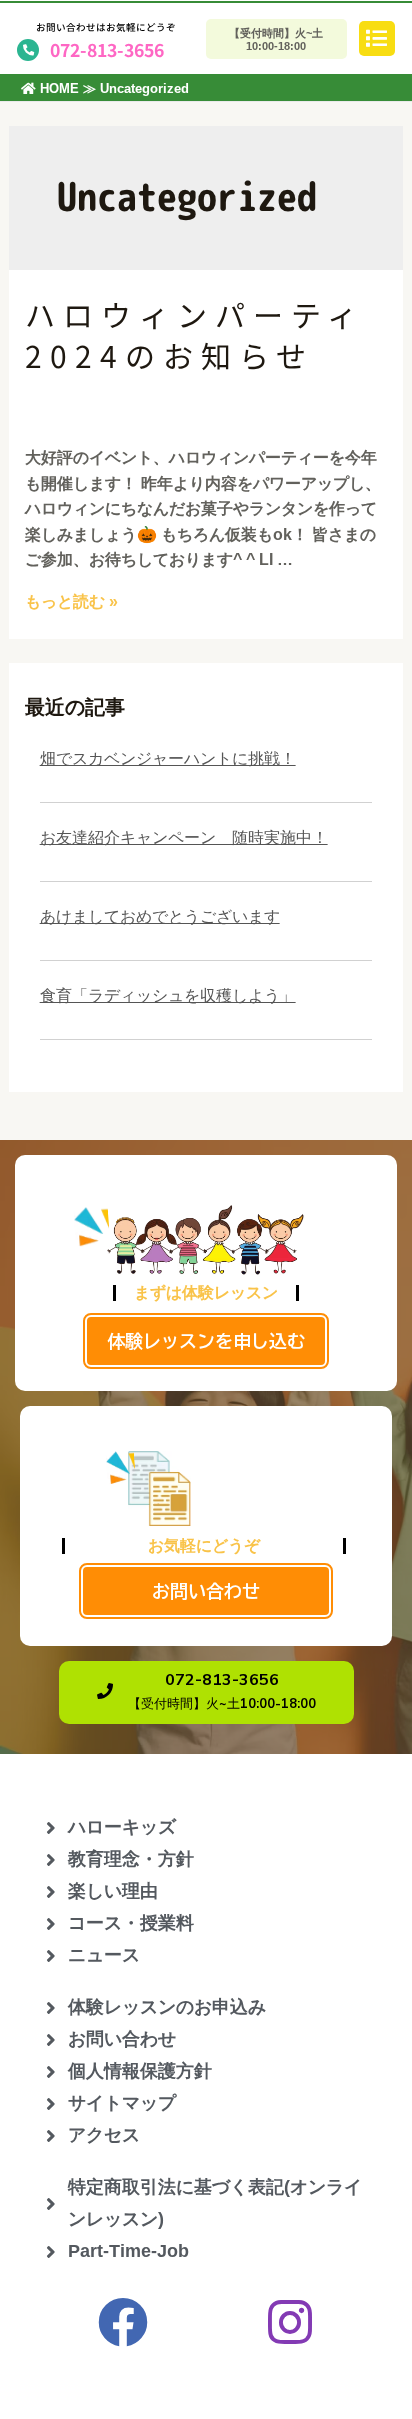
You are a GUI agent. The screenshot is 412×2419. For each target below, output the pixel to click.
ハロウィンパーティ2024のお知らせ (195, 334)
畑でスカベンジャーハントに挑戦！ (168, 758)
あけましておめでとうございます (160, 916)
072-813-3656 (107, 49)
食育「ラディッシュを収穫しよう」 (168, 995)
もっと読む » (71, 601)
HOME (57, 88)
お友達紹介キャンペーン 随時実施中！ (184, 837)
